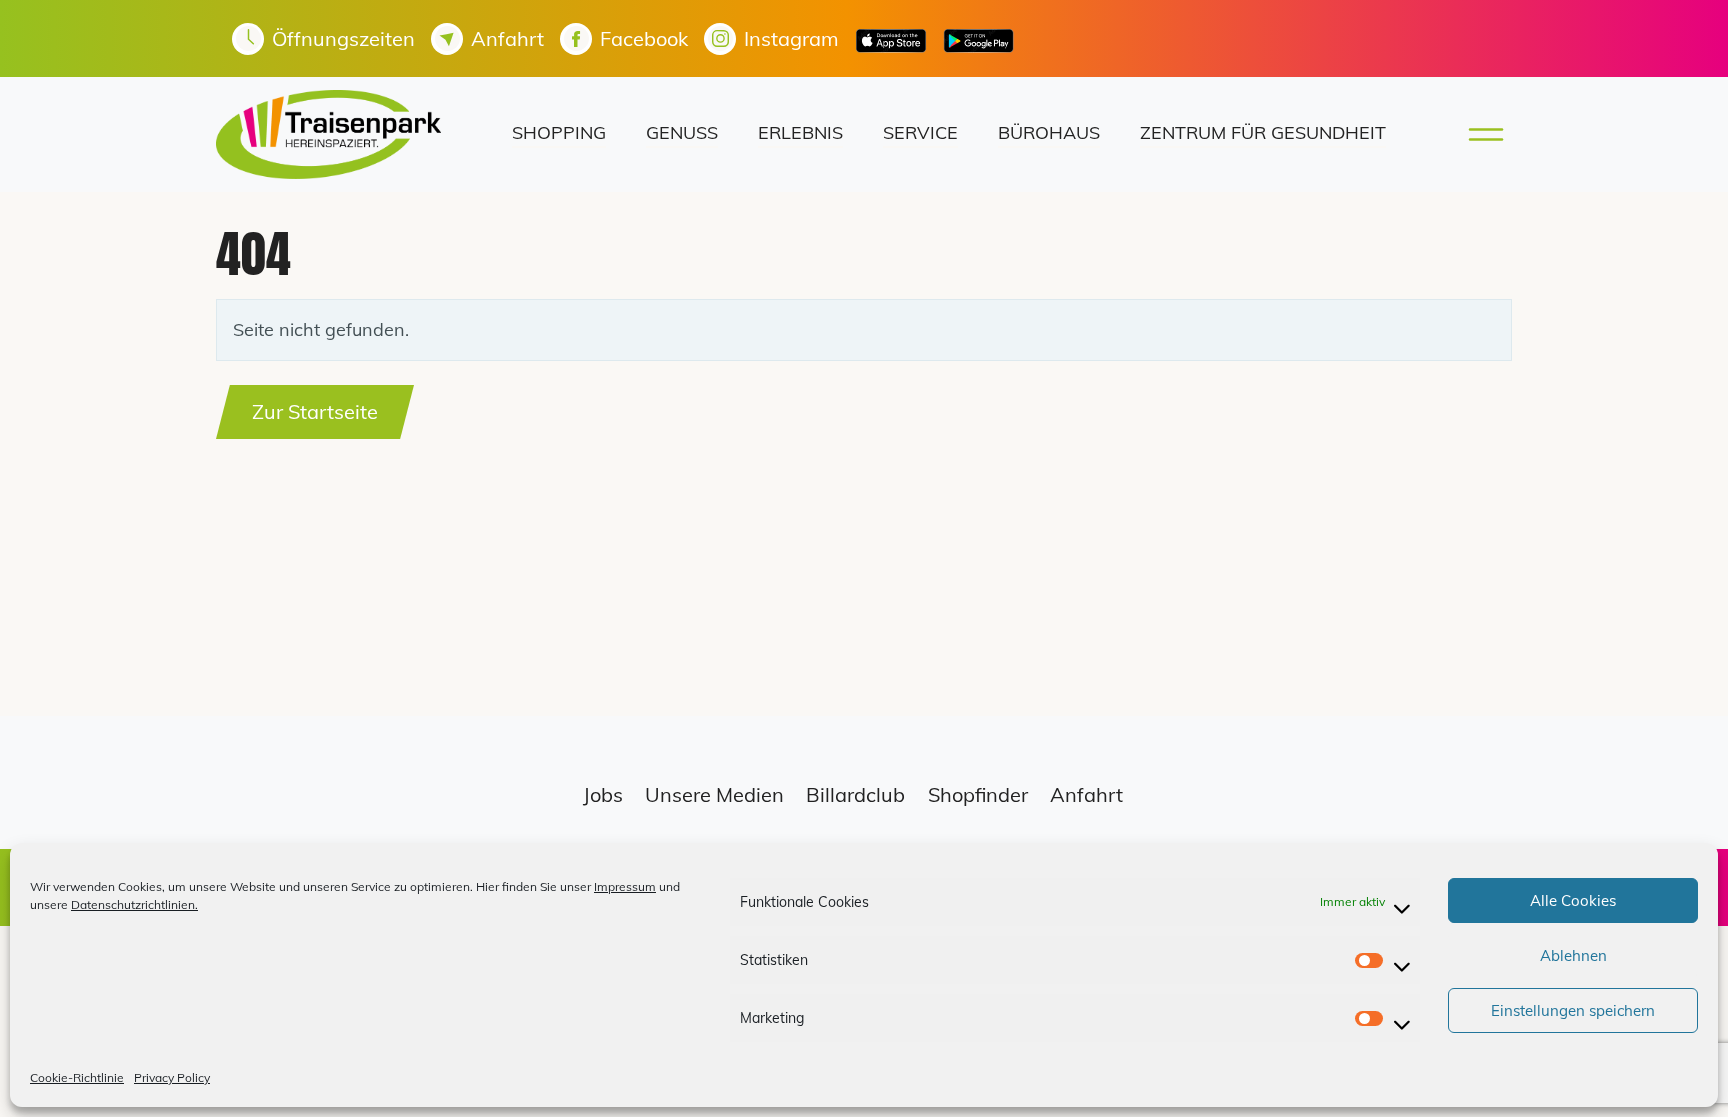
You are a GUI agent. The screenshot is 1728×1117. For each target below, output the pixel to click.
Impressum (625, 886)
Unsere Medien (714, 794)
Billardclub (855, 794)
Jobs (603, 794)
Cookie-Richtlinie (77, 1077)
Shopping (559, 132)
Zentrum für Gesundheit (1263, 132)
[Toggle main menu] (1480, 134)
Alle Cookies (1573, 900)
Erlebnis (800, 132)
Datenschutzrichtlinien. (134, 904)
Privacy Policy (172, 1077)
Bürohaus (1049, 132)
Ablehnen (1573, 955)
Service (920, 132)
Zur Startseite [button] (315, 411)
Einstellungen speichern (1573, 1010)
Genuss (682, 132)
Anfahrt (1086, 794)
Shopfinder (978, 794)
